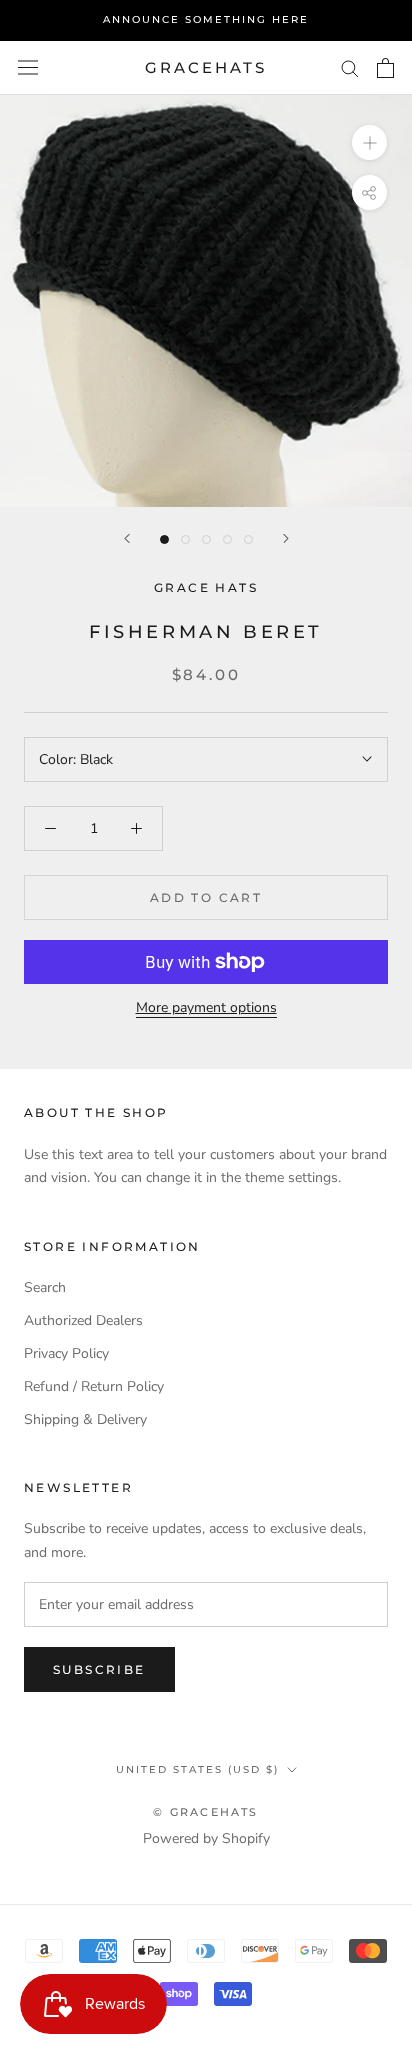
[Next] (286, 538)
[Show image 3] (206, 539)
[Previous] (127, 538)
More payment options (206, 1007)
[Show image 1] (164, 539)
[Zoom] (369, 142)
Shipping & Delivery (85, 1419)
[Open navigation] (28, 67)
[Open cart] (385, 68)
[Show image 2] (185, 539)
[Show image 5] (248, 539)
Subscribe (99, 1669)
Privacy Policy (66, 1353)
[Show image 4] (227, 539)
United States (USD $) (197, 1769)
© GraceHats (205, 1812)
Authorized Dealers (83, 1320)
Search (45, 1287)
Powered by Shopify (206, 1838)
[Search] (350, 67)
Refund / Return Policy (94, 1386)
